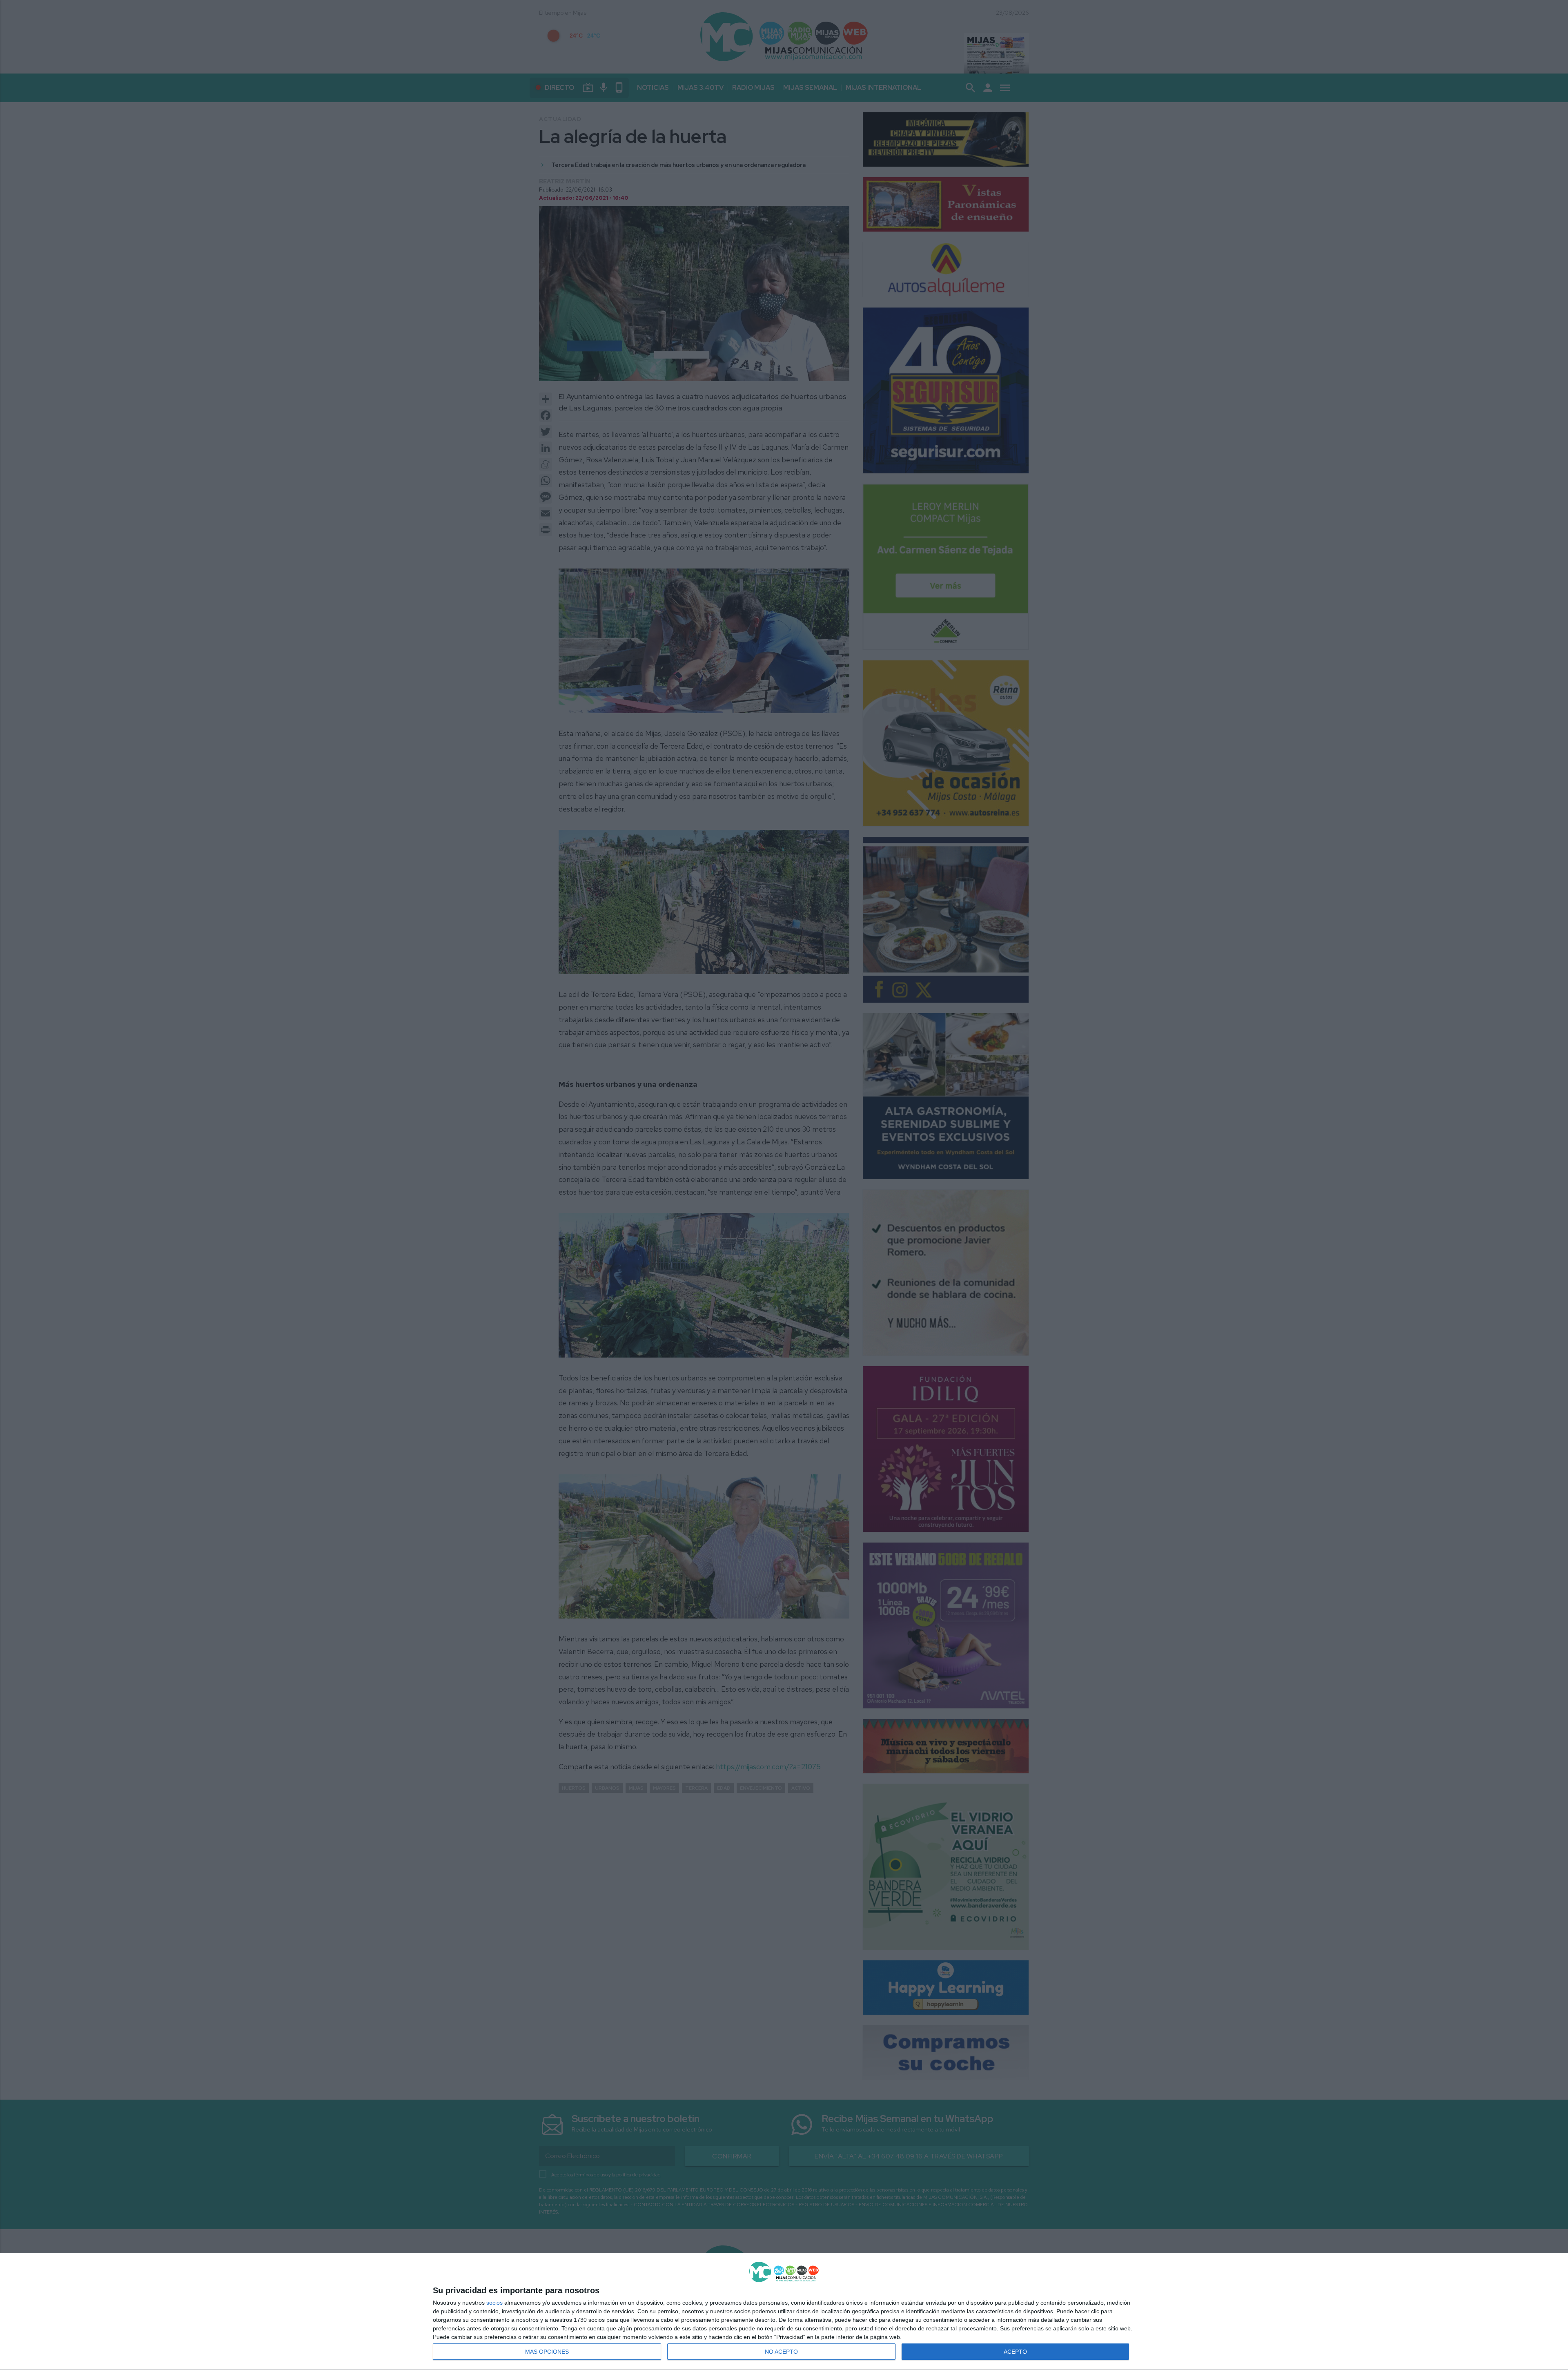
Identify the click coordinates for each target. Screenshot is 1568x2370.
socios (494, 2303)
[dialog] (784, 2312)
